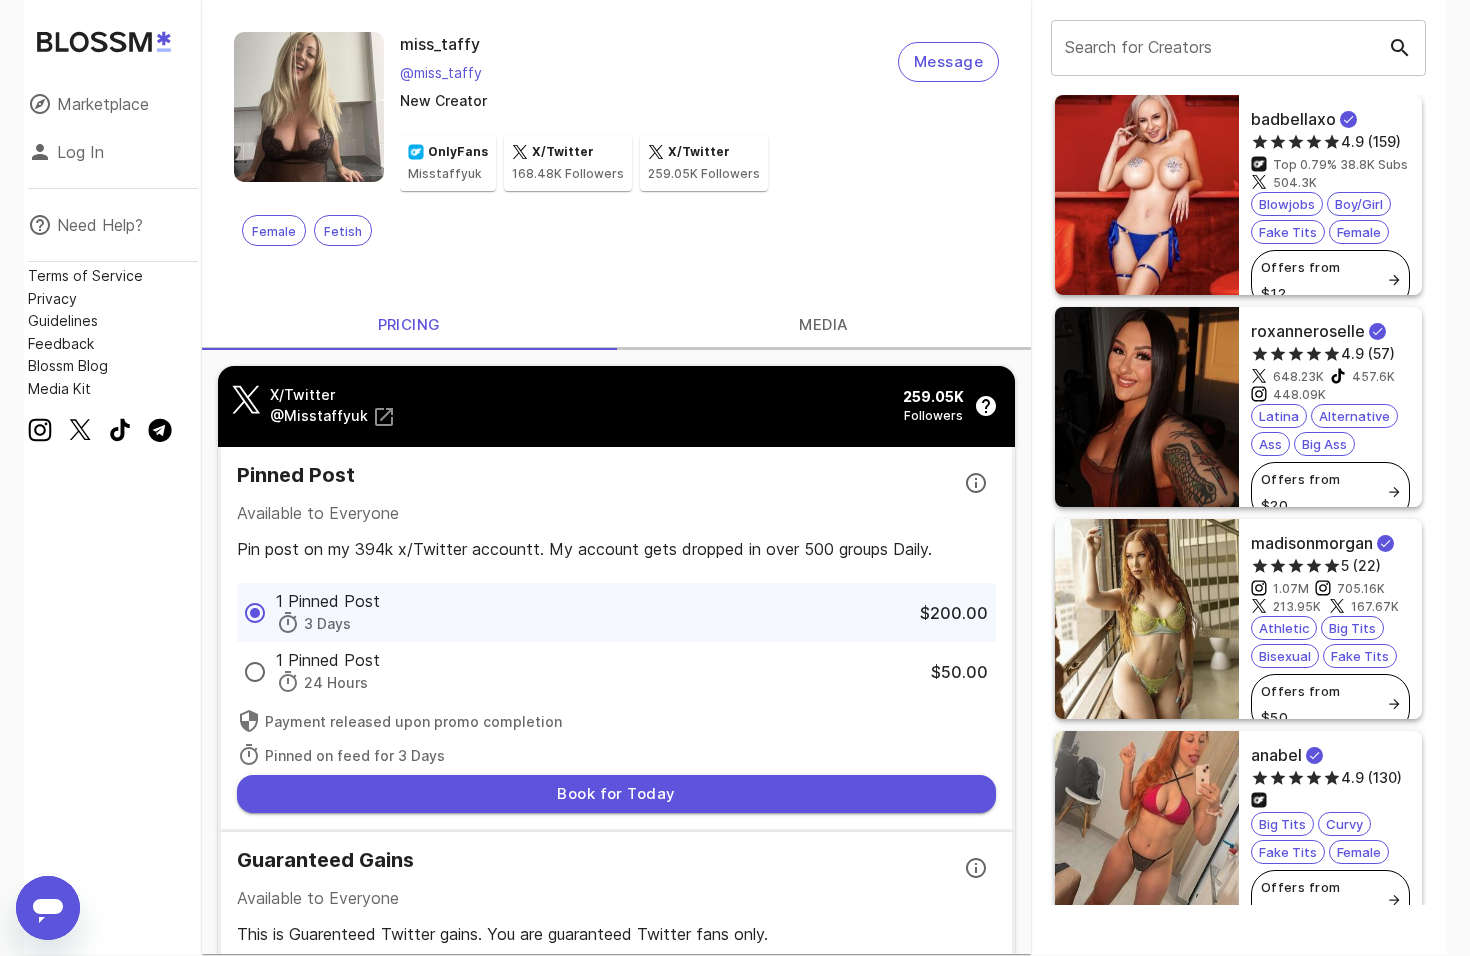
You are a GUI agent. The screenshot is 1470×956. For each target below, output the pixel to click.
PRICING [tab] (409, 324)
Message (948, 61)
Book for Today (616, 793)
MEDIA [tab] (823, 324)
